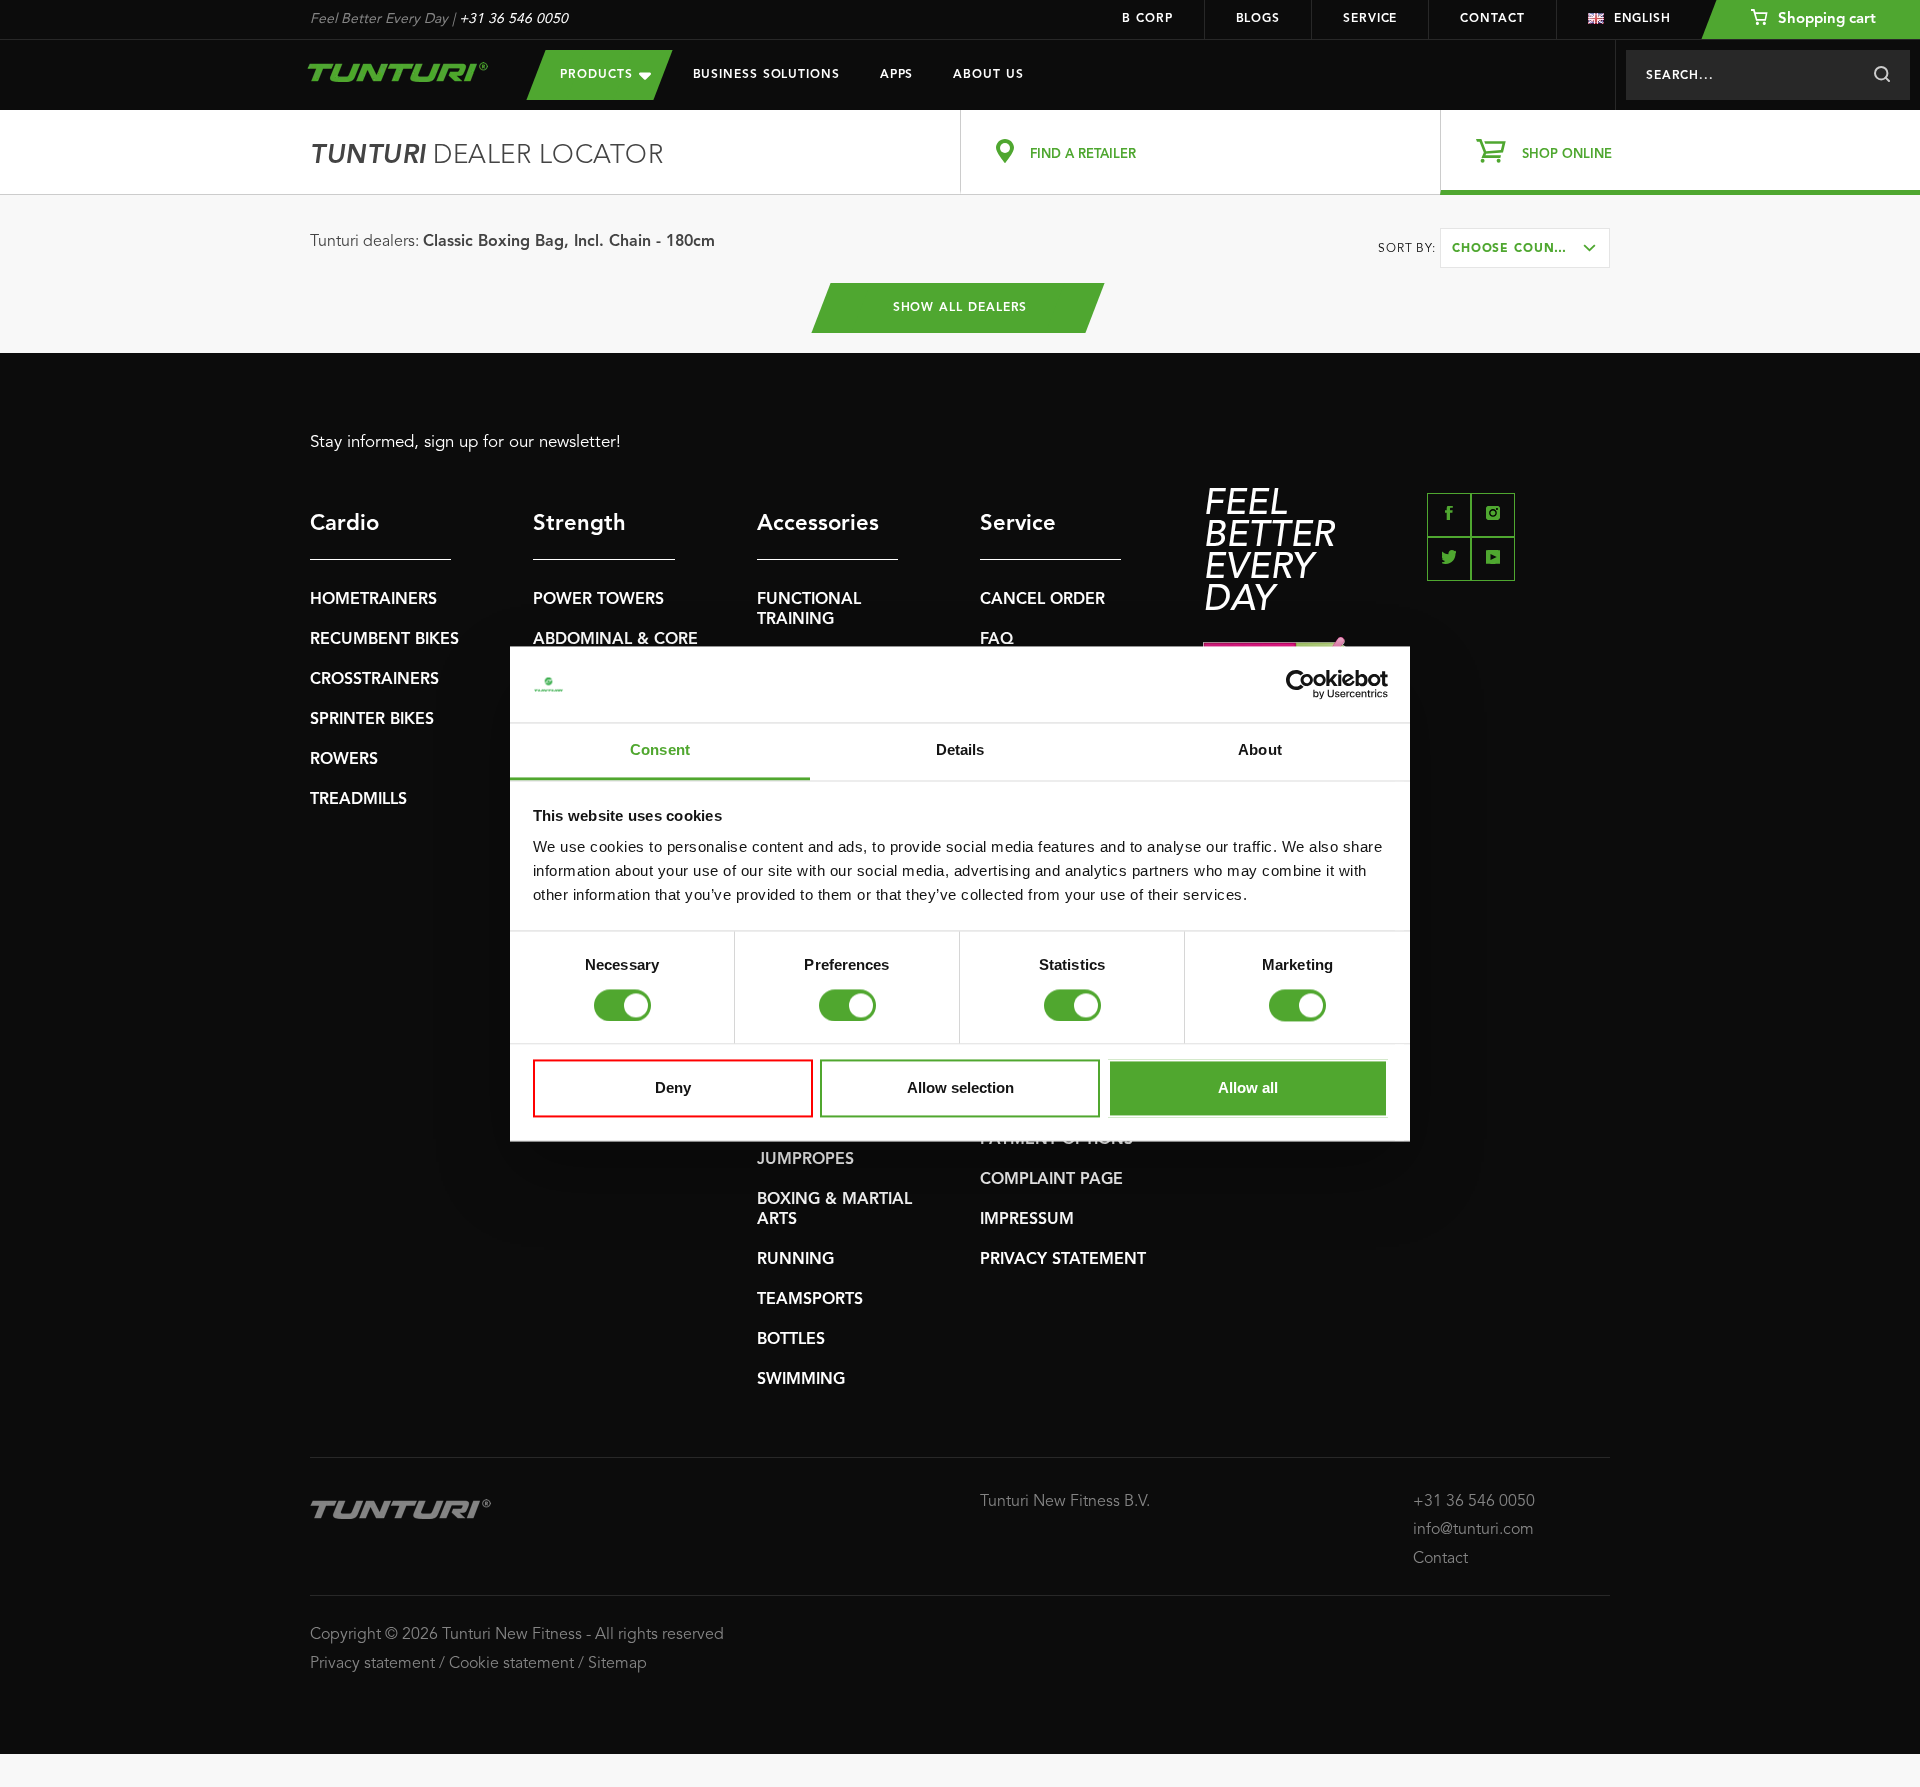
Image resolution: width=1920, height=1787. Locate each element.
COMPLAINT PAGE (1051, 1180)
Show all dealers (960, 308)
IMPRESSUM (1027, 1220)
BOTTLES (791, 1340)
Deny (673, 1088)
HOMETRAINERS (373, 600)
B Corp (1147, 19)
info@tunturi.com (1473, 1530)
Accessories (818, 524)
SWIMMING (801, 1380)
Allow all (1248, 1088)
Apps (897, 75)
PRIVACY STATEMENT (1063, 1260)
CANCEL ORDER (1042, 600)
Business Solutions (766, 75)
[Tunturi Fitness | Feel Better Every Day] (398, 72)
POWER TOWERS (598, 600)
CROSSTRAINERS (374, 680)
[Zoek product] (1881, 75)
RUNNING (795, 1260)
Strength (579, 524)
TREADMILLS (358, 800)
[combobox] (1525, 248)
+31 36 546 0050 (513, 19)
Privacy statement (372, 1664)
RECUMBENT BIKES (384, 640)
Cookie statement (511, 1664)
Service (1370, 19)
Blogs (1258, 19)
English (1642, 19)
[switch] (847, 1005)
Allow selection (960, 1088)
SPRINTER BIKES (372, 720)
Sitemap (617, 1664)
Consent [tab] (660, 750)
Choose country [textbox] (1516, 249)
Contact (1492, 19)
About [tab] (1260, 750)
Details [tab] (960, 750)
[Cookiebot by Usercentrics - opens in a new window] (1300, 684)
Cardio (344, 524)
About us (988, 75)
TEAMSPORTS (810, 1300)
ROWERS (344, 760)
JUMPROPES (805, 1160)
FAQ (997, 640)
